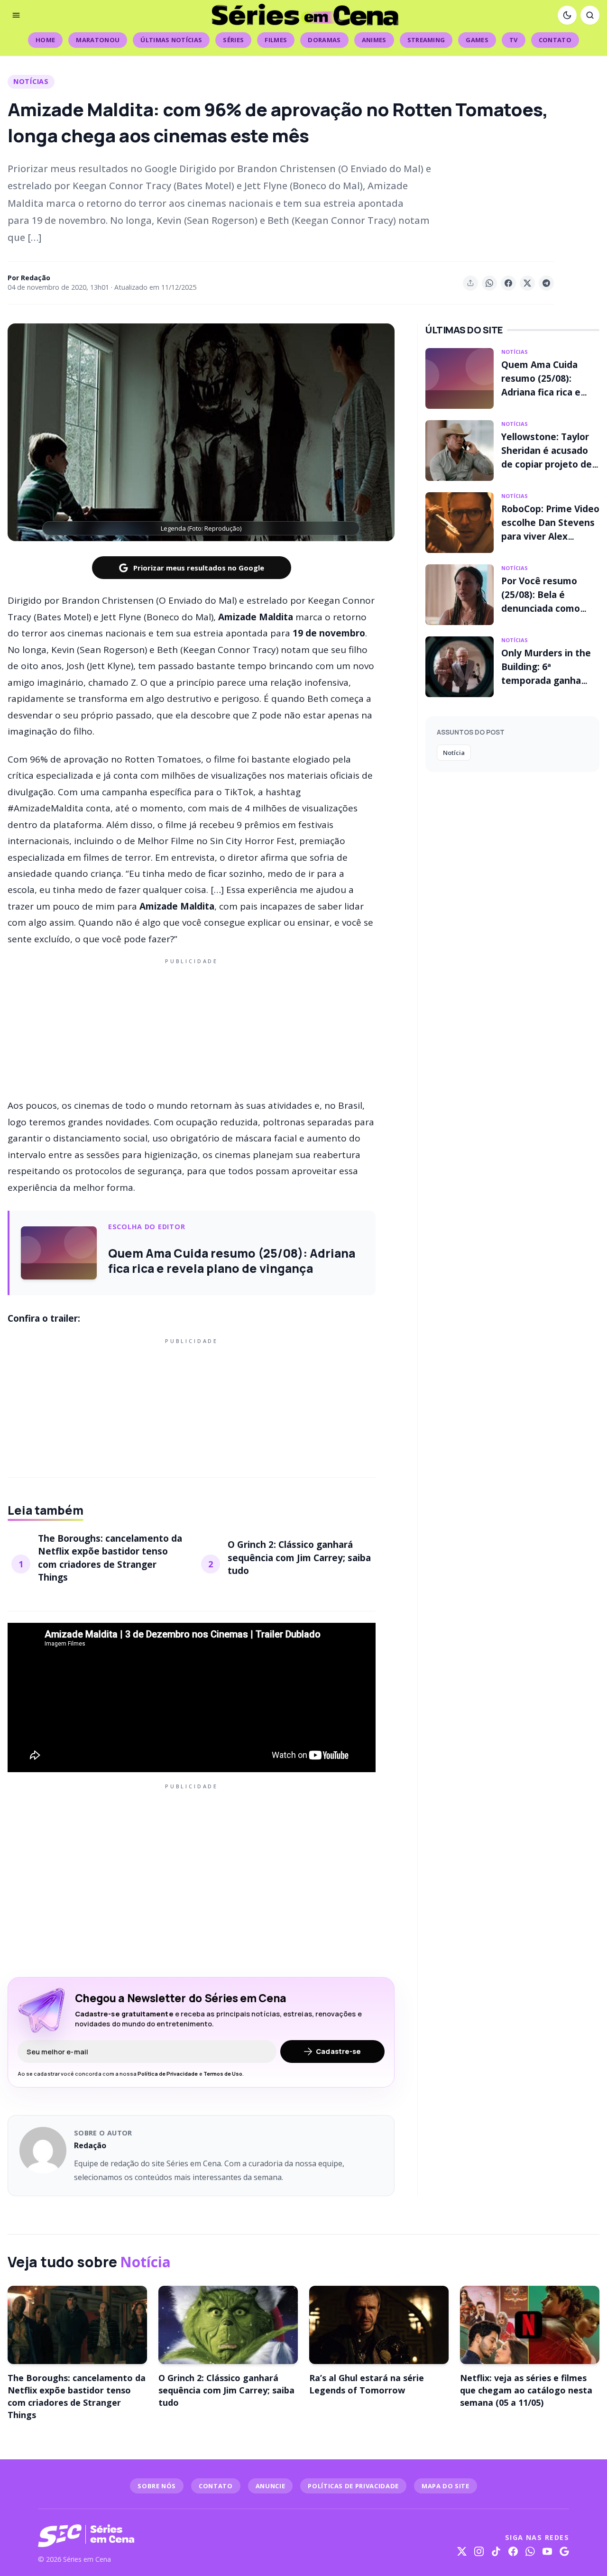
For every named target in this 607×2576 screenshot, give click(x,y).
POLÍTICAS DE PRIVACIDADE (353, 2486)
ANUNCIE (271, 2486)
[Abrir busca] (590, 15)
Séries (233, 40)
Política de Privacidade (168, 2074)
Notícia (454, 753)
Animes (374, 40)
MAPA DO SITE (446, 2486)
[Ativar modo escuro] (567, 15)
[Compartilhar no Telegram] (546, 283)
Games (477, 40)
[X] (462, 2551)
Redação (36, 278)
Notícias (31, 81)
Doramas (324, 40)
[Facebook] (513, 2551)
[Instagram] (479, 2551)
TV (514, 40)
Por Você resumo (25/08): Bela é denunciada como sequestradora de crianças (541, 608)
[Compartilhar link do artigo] (470, 283)
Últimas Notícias (171, 40)
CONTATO (216, 2486)
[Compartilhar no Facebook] (508, 283)
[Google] (564, 2551)
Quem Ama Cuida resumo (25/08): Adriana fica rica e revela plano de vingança (541, 392)
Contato (555, 40)
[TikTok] (496, 2551)
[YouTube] (547, 2551)
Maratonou (98, 40)
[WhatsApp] (530, 2551)
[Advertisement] (192, 1027)
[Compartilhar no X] (527, 283)
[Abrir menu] (16, 15)
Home (45, 40)
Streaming (426, 40)
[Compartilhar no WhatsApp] (489, 283)
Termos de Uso (223, 2074)
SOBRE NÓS (157, 2486)
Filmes (276, 40)
